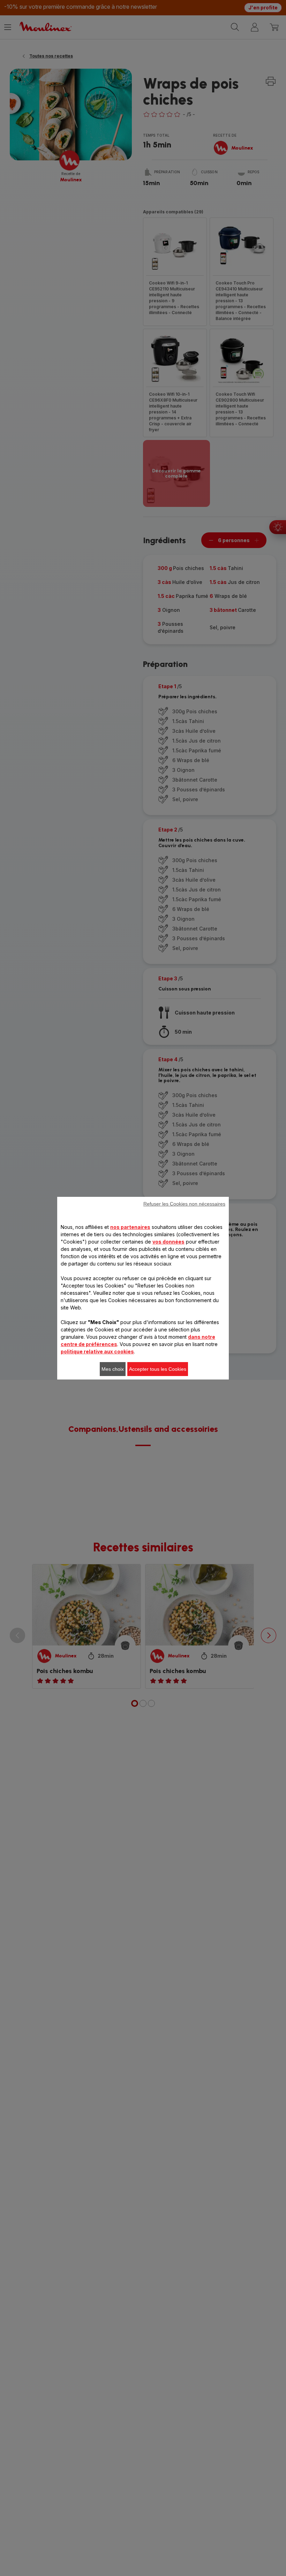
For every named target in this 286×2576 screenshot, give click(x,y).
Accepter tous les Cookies (158, 1369)
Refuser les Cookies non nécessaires (184, 1204)
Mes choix (113, 1369)
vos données (168, 1242)
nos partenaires (130, 1227)
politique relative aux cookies (97, 1351)
